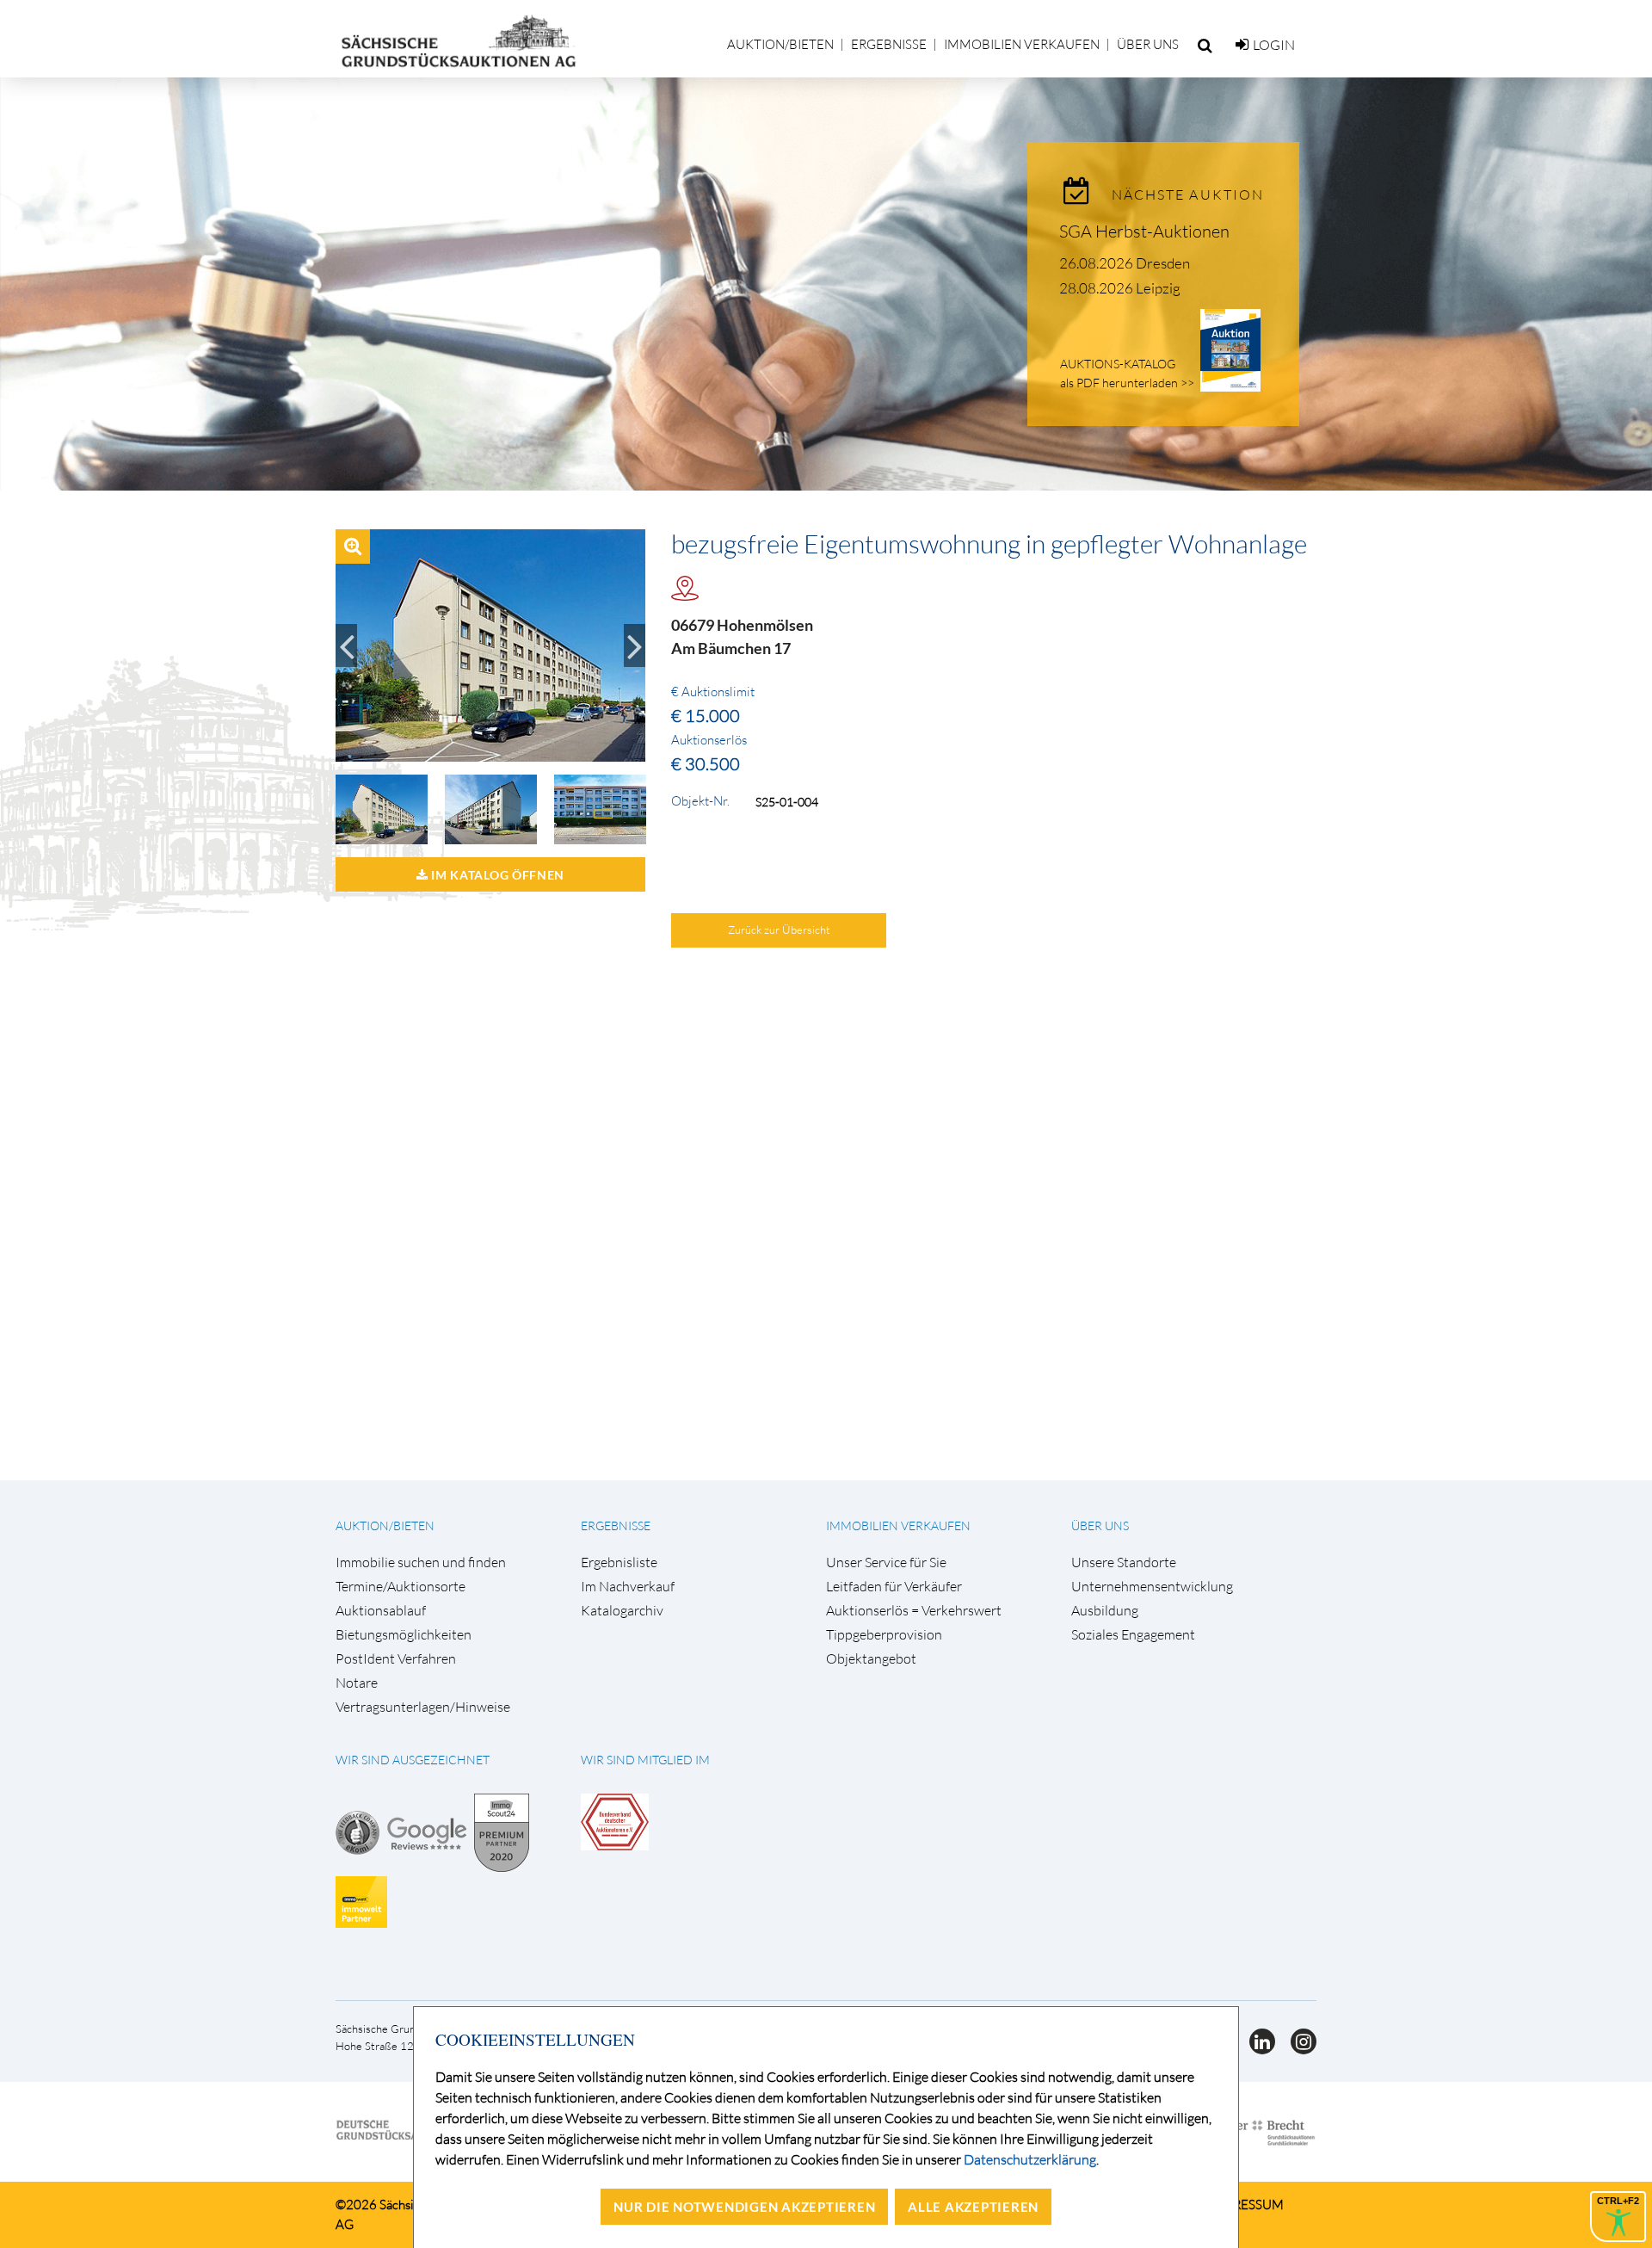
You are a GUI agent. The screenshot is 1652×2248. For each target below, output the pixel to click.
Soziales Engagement (1133, 1635)
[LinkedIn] (1257, 2049)
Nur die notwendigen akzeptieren (744, 2207)
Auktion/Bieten (780, 44)
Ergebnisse (889, 44)
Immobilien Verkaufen (1022, 44)
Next (635, 645)
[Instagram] (1297, 2049)
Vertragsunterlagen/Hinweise (423, 1707)
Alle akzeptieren (973, 2207)
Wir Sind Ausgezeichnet (413, 1760)
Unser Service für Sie (886, 1562)
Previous (346, 645)
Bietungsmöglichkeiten (404, 1635)
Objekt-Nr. (700, 801)
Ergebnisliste (619, 1562)
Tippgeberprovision (884, 1635)
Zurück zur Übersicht (779, 929)
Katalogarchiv (622, 1611)
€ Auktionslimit (713, 692)
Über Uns (1148, 44)
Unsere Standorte (1124, 1562)
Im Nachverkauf (628, 1587)
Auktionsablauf (381, 1611)
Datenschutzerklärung (1030, 2159)
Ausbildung (1105, 1611)
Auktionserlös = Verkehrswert (914, 1611)
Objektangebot (871, 1659)
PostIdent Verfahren (396, 1659)
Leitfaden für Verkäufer (894, 1587)
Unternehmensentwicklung (1152, 1587)
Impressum (1247, 2205)
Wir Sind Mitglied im (645, 1760)
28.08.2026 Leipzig (1120, 288)
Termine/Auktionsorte (401, 1587)
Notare (357, 1683)
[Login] (1242, 45)
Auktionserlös (709, 740)
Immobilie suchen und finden (421, 1562)
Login (1274, 45)
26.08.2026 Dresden (1125, 263)
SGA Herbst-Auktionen (1144, 231)
